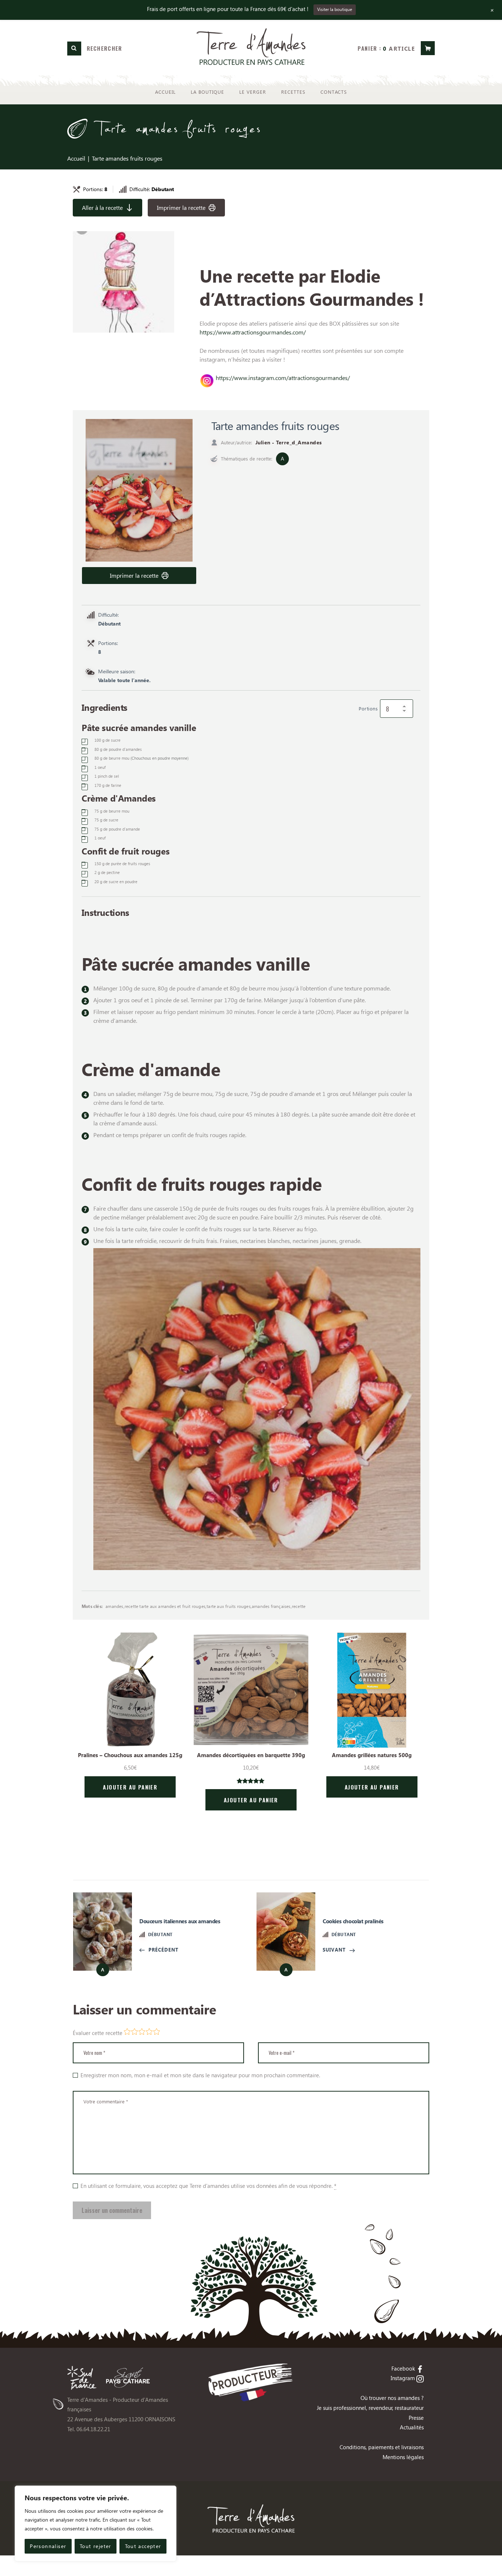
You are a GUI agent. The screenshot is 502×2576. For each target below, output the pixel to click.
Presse (416, 2418)
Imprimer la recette (181, 207)
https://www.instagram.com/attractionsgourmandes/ (283, 378)
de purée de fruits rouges (122, 864)
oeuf (100, 767)
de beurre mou (141, 758)
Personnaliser (48, 2546)
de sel (107, 776)
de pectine (107, 873)
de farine (108, 785)
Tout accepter (143, 2546)
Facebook (403, 2368)
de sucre (107, 740)
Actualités (412, 2427)
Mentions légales (403, 2457)
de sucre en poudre (116, 882)
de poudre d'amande (117, 829)
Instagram (403, 2378)
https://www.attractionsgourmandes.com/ (253, 332)
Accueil (76, 158)
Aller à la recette (102, 207)
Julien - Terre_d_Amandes (289, 442)
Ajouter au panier (130, 1787)
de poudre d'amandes (118, 749)
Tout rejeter (96, 2546)
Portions (368, 708)
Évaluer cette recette (98, 2033)
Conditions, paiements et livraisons (382, 2447)
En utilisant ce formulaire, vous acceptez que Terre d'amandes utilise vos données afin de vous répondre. (208, 2186)
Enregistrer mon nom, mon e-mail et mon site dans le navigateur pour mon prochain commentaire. (200, 2075)
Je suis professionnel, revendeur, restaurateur (370, 2408)
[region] (96, 2523)
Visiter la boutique (335, 9)
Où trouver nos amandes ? (392, 2398)
